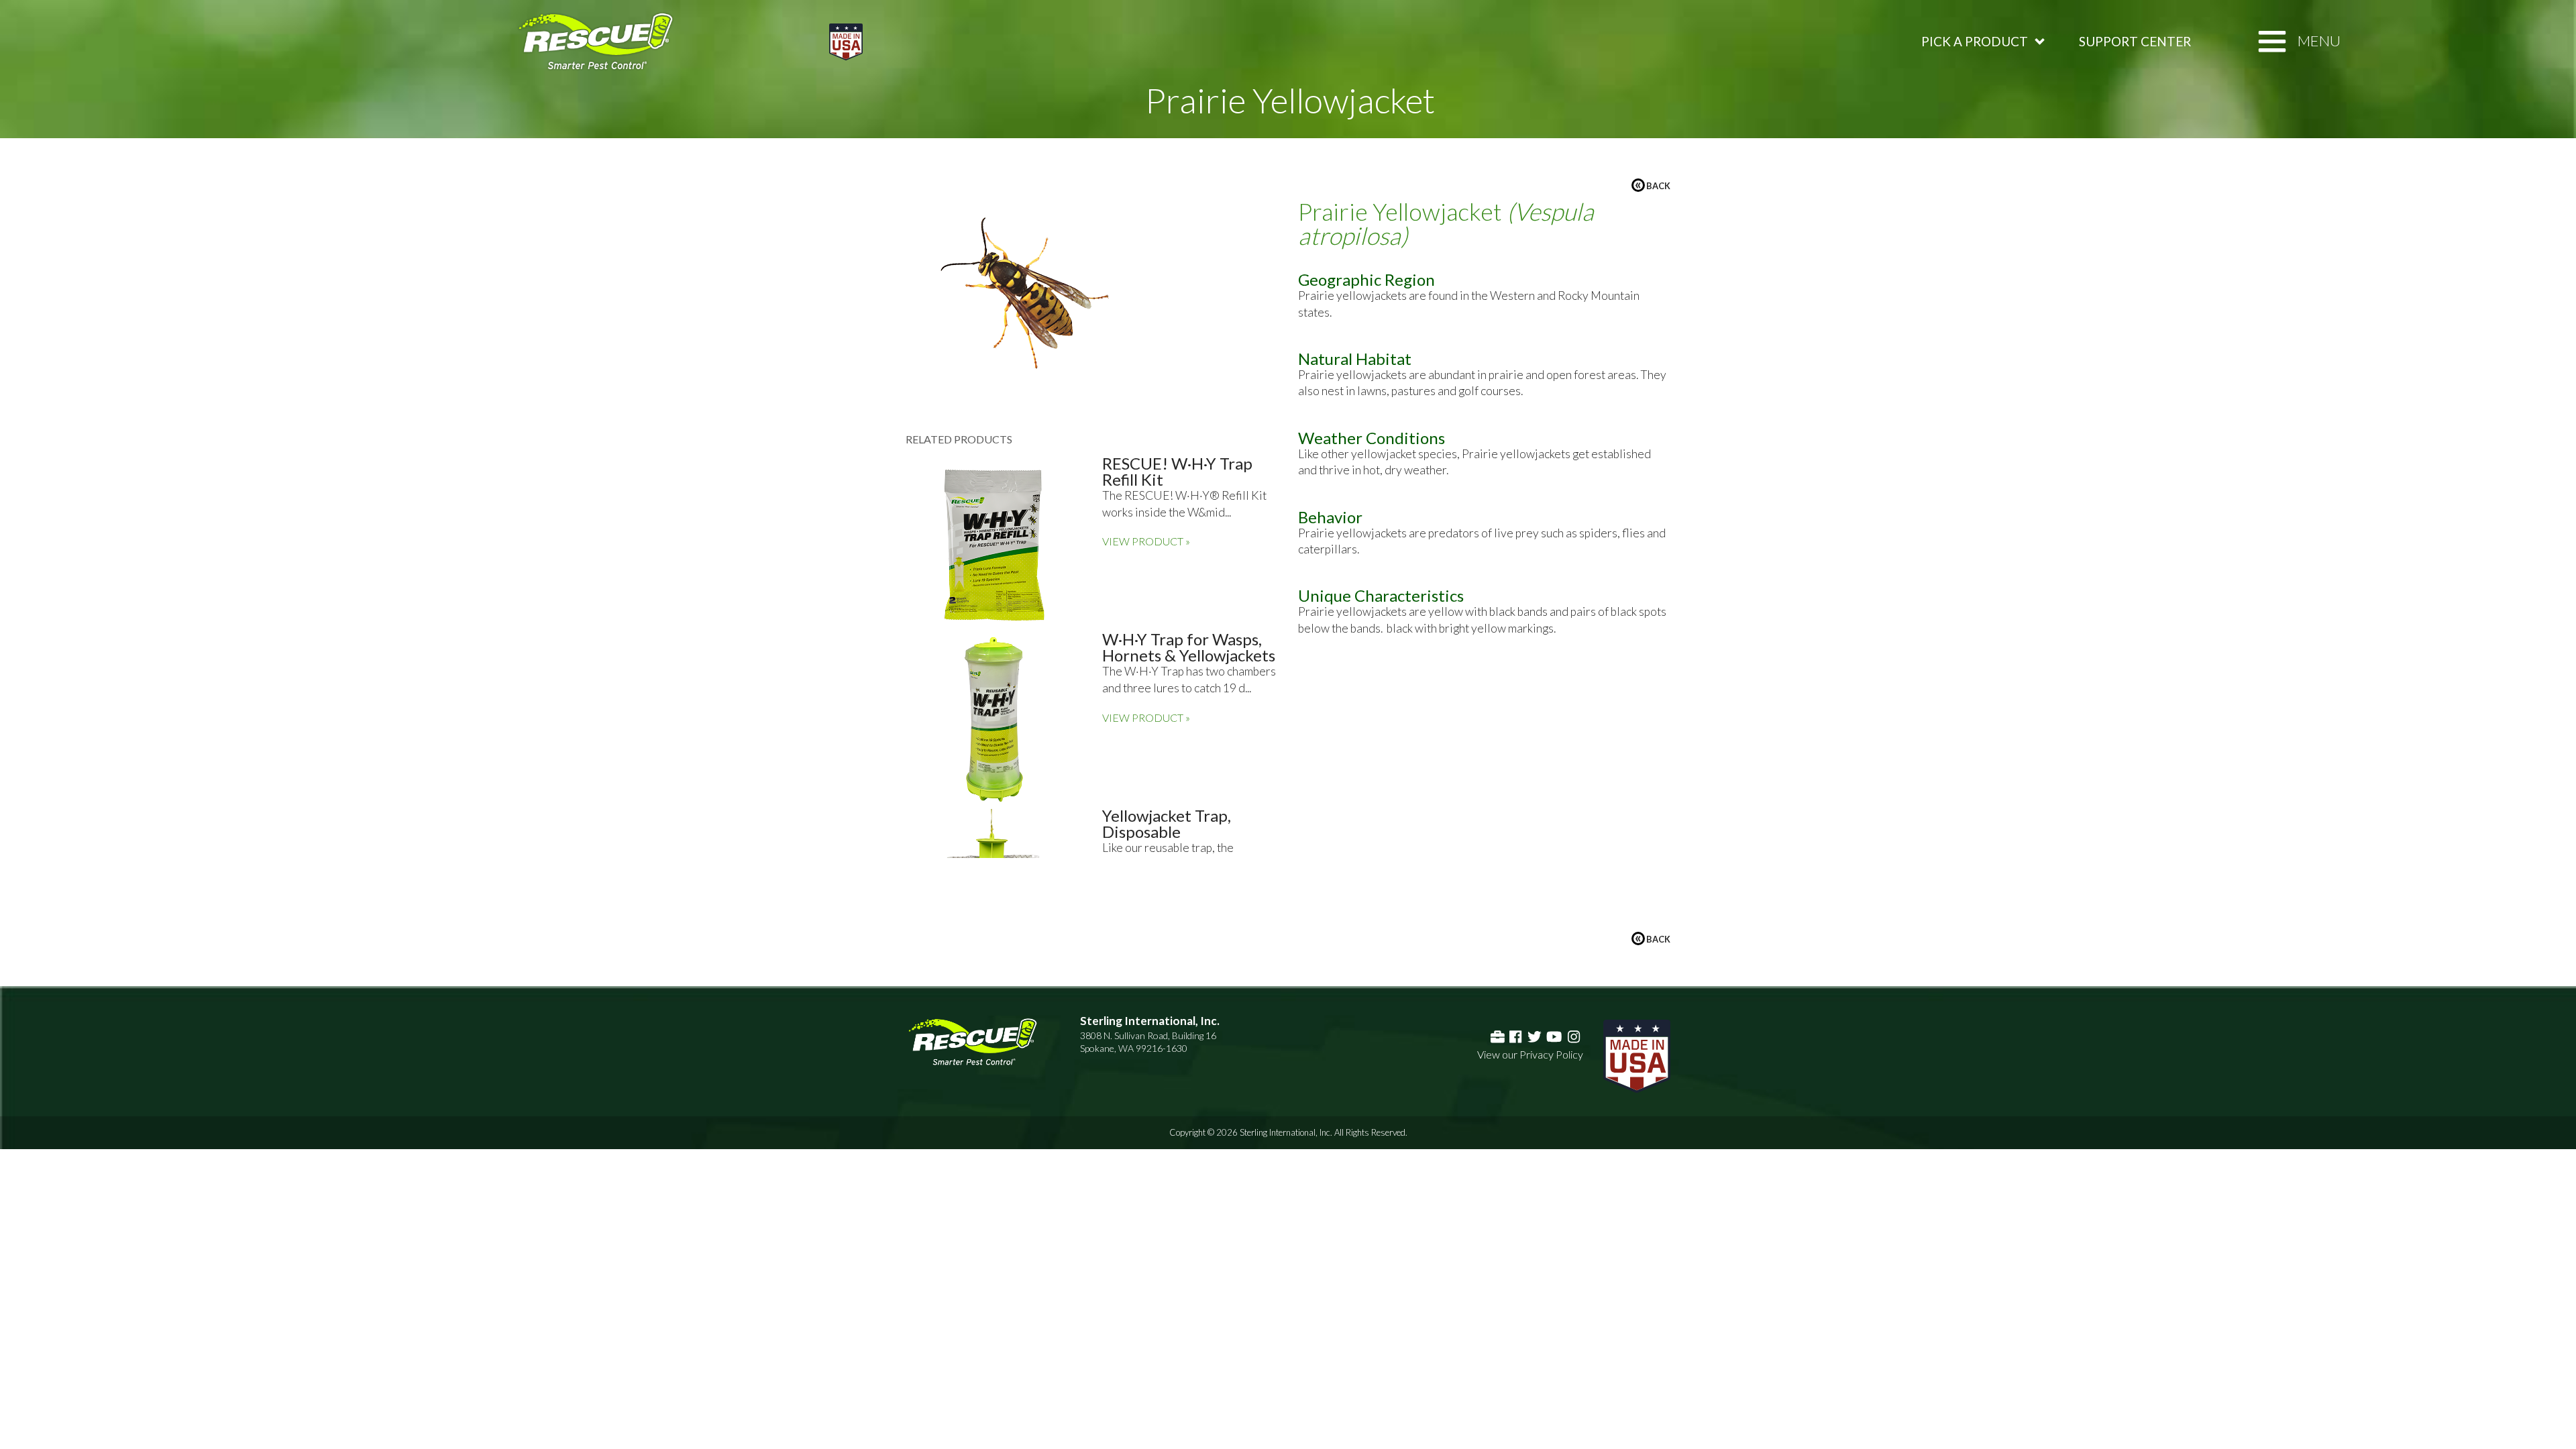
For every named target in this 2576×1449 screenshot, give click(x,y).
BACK (1653, 185)
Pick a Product (1975, 41)
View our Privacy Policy (1530, 1054)
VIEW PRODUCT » (1146, 541)
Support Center (2135, 41)
